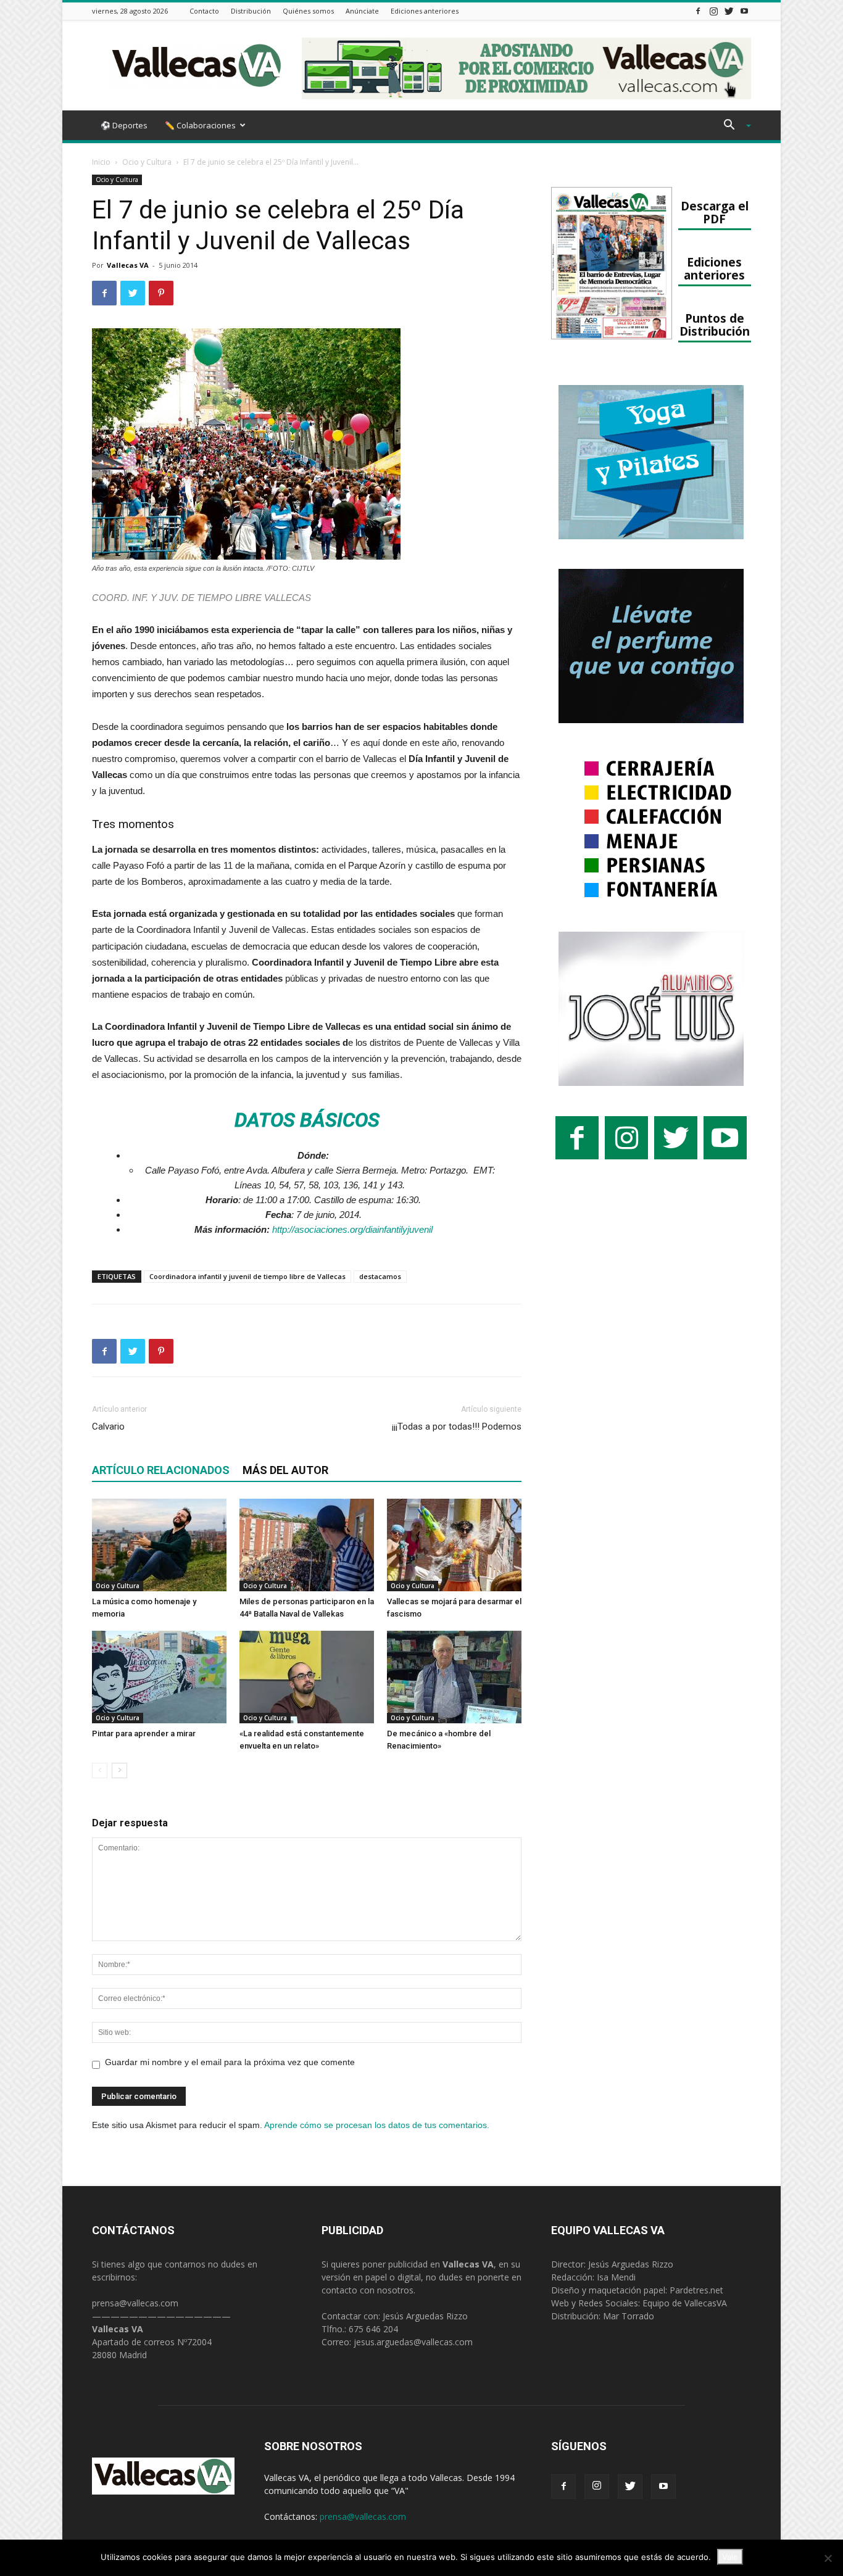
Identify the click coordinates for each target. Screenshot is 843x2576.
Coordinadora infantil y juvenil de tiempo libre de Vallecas (247, 1276)
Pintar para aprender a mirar (144, 1733)
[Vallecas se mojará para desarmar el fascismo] (454, 1545)
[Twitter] (729, 11)
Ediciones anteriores (425, 11)
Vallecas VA (128, 265)
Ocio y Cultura (147, 162)
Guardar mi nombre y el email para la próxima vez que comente (230, 2062)
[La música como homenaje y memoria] (159, 1545)
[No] (828, 2558)
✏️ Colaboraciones (200, 125)
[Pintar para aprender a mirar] (159, 1677)
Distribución (251, 11)
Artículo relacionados (161, 1470)
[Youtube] (744, 11)
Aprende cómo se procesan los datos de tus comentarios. (377, 2125)
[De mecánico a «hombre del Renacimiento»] (454, 1677)
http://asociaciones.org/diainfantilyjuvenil (352, 1229)
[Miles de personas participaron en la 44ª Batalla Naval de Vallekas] (307, 1545)
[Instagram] (713, 11)
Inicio (101, 162)
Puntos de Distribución (715, 325)
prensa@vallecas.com (135, 2303)
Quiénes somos (308, 11)
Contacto (204, 11)
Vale (730, 2557)
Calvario (108, 1427)
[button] (733, 126)
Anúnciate (362, 11)
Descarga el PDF (715, 212)
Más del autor (285, 1470)
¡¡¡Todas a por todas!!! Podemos (457, 1427)
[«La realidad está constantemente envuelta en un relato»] (307, 1677)
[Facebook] (698, 11)
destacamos (380, 1276)
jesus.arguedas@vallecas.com (413, 2342)
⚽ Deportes (124, 125)
